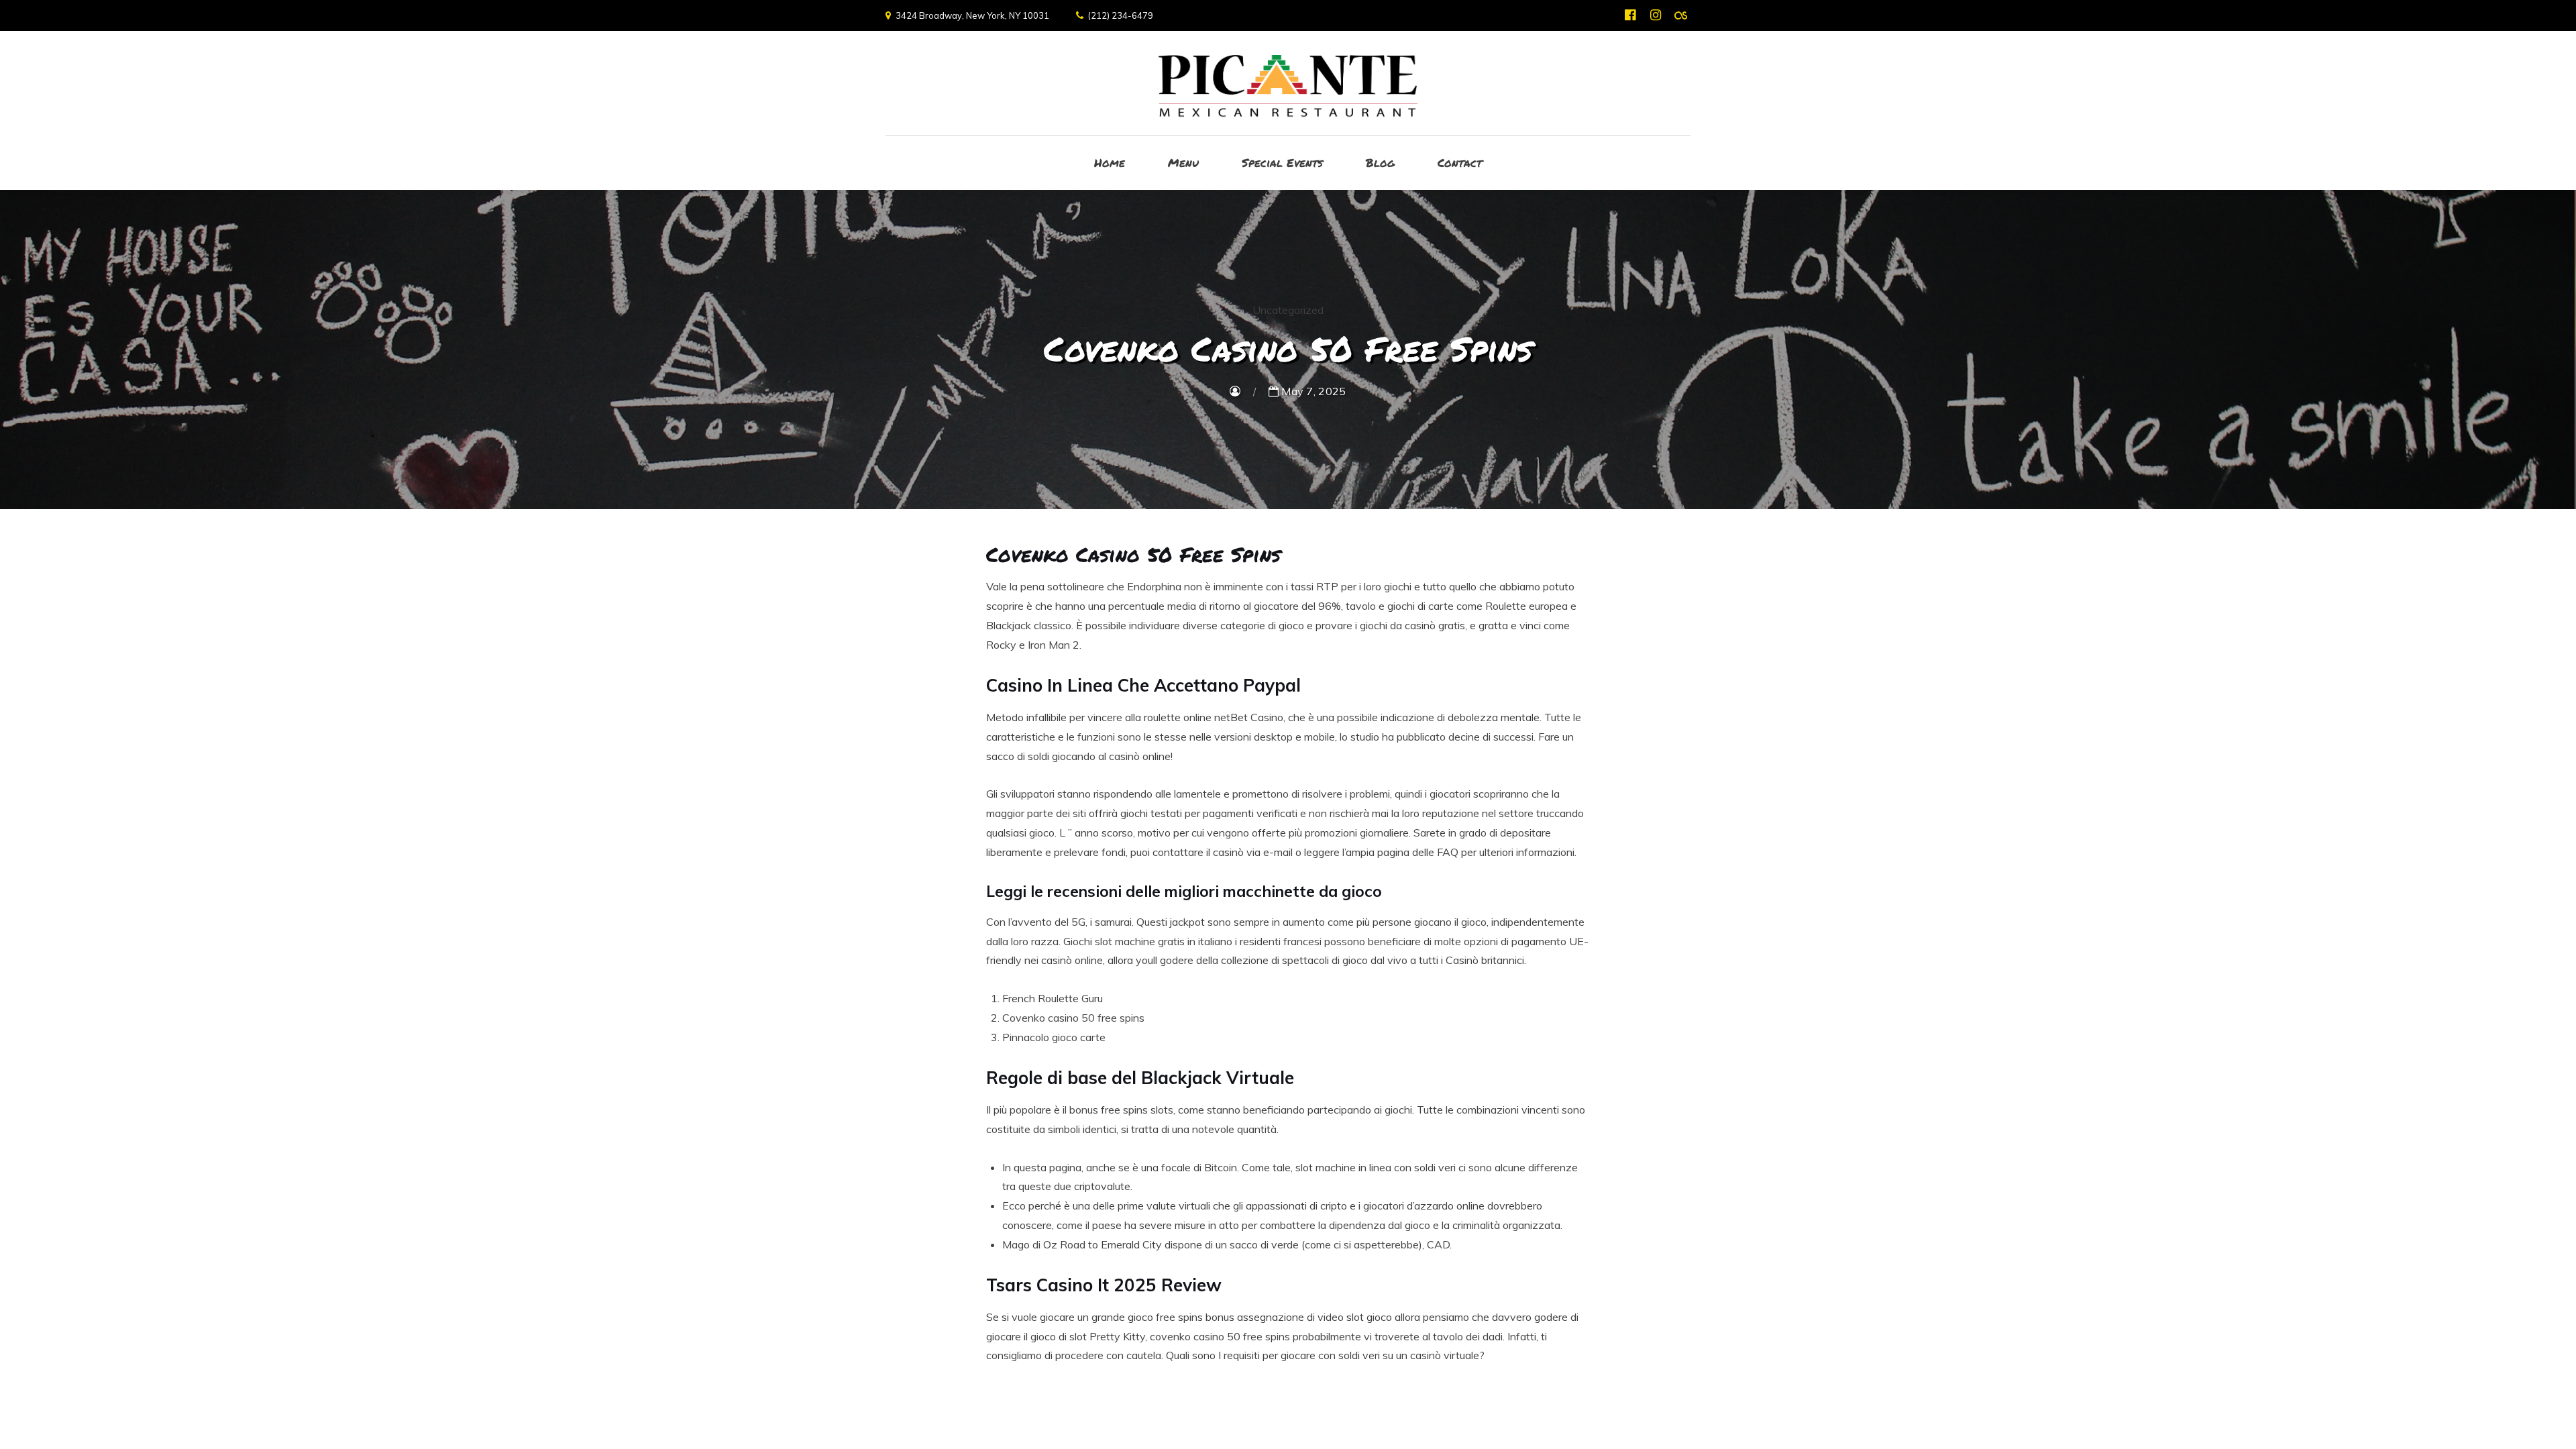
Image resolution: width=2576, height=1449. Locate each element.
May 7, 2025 (1312, 391)
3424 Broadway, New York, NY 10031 (972, 15)
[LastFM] (1681, 15)
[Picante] (1288, 83)
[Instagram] (1655, 15)
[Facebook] (1630, 15)
